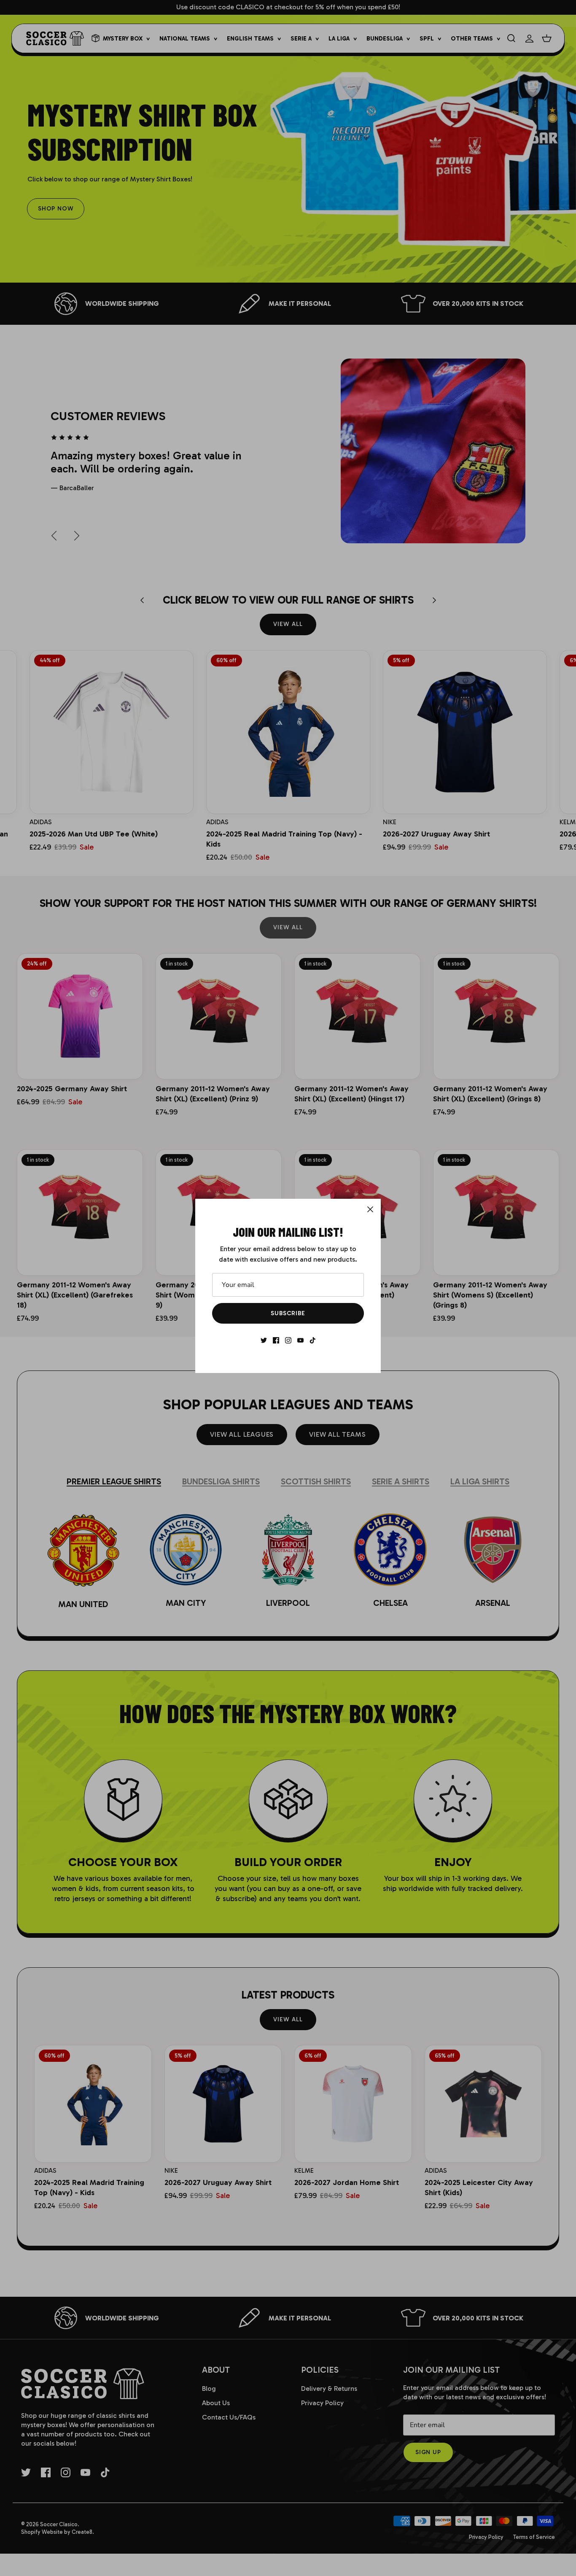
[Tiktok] (313, 1340)
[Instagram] (288, 1340)
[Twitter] (264, 1340)
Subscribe (288, 1313)
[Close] (370, 1209)
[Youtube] (300, 1340)
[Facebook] (276, 1340)
